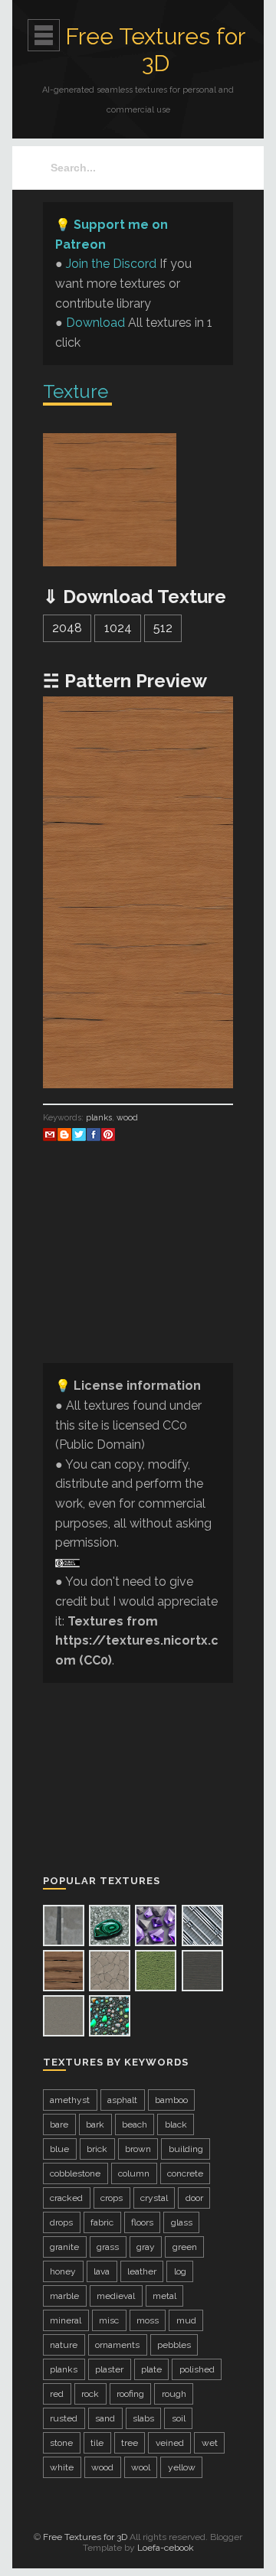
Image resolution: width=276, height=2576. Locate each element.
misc (109, 2320)
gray (146, 2247)
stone (61, 2443)
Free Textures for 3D (155, 50)
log (180, 2271)
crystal (154, 2198)
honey (63, 2271)
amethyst (70, 2100)
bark (95, 2124)
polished (197, 2369)
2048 (67, 628)
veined (170, 2443)
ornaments (117, 2345)
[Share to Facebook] (94, 1134)
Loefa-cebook (166, 2548)
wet (210, 2443)
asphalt (122, 2100)
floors (142, 2222)
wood (127, 1118)
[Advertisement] (138, 1274)
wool (141, 2467)
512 (163, 628)
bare (59, 2124)
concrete (185, 2173)
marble (64, 2296)
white (62, 2467)
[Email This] (50, 1134)
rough (174, 2394)
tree (130, 2443)
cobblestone (75, 2173)
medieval (116, 2296)
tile (97, 2443)
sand (105, 2418)
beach (135, 2124)
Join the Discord (111, 264)
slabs (143, 2418)
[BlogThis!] (64, 1134)
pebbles (174, 2345)
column (134, 2173)
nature (64, 2345)
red (57, 2394)
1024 (118, 628)
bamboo (171, 2100)
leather (142, 2271)
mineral (66, 2320)
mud (186, 2320)
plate (151, 2369)
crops (112, 2198)
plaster (109, 2369)
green (185, 2247)
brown (138, 2149)
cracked (66, 2198)
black (176, 2124)
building (186, 2149)
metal (164, 2296)
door (194, 2198)
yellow (182, 2467)
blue (59, 2149)
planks (99, 1118)
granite (64, 2247)
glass (182, 2222)
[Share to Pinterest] (108, 1134)
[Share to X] (79, 1134)
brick (97, 2149)
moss (148, 2320)
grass (108, 2247)
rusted (64, 2418)
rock (90, 2394)
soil (179, 2418)
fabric (102, 2222)
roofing (130, 2394)
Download (95, 323)
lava (102, 2271)
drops (61, 2222)
